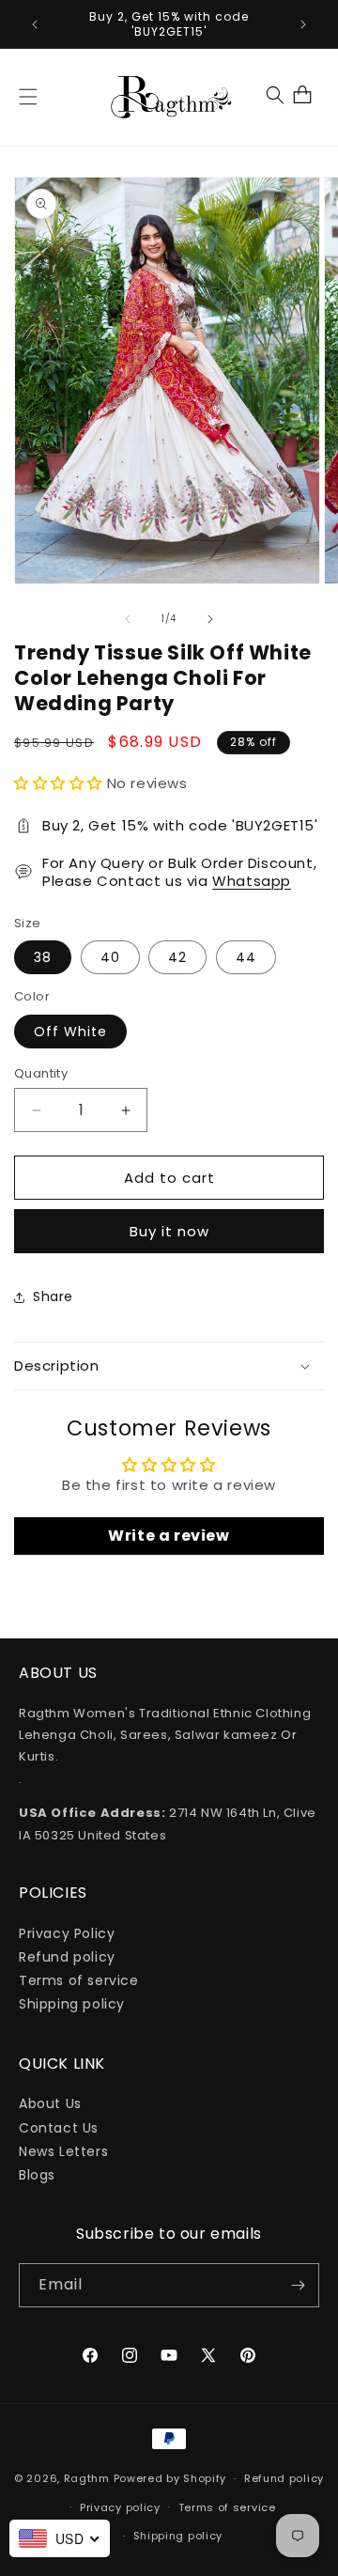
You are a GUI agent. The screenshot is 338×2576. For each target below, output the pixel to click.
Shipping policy (72, 2004)
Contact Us (59, 2128)
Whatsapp (252, 881)
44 (246, 957)
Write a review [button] (169, 1536)
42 (177, 957)
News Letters (63, 2151)
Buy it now (169, 1231)
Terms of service (79, 1980)
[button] (28, 97)
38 (43, 957)
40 (110, 957)
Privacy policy (120, 2507)
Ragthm (87, 2478)
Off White (70, 1032)
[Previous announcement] (35, 24)
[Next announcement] (303, 24)
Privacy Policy (67, 1933)
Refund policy (67, 1957)
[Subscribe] (298, 2285)
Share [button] (53, 1296)
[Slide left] (128, 619)
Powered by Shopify (170, 2478)
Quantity (41, 1073)
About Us (50, 2103)
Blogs (37, 2175)
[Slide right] (210, 619)
